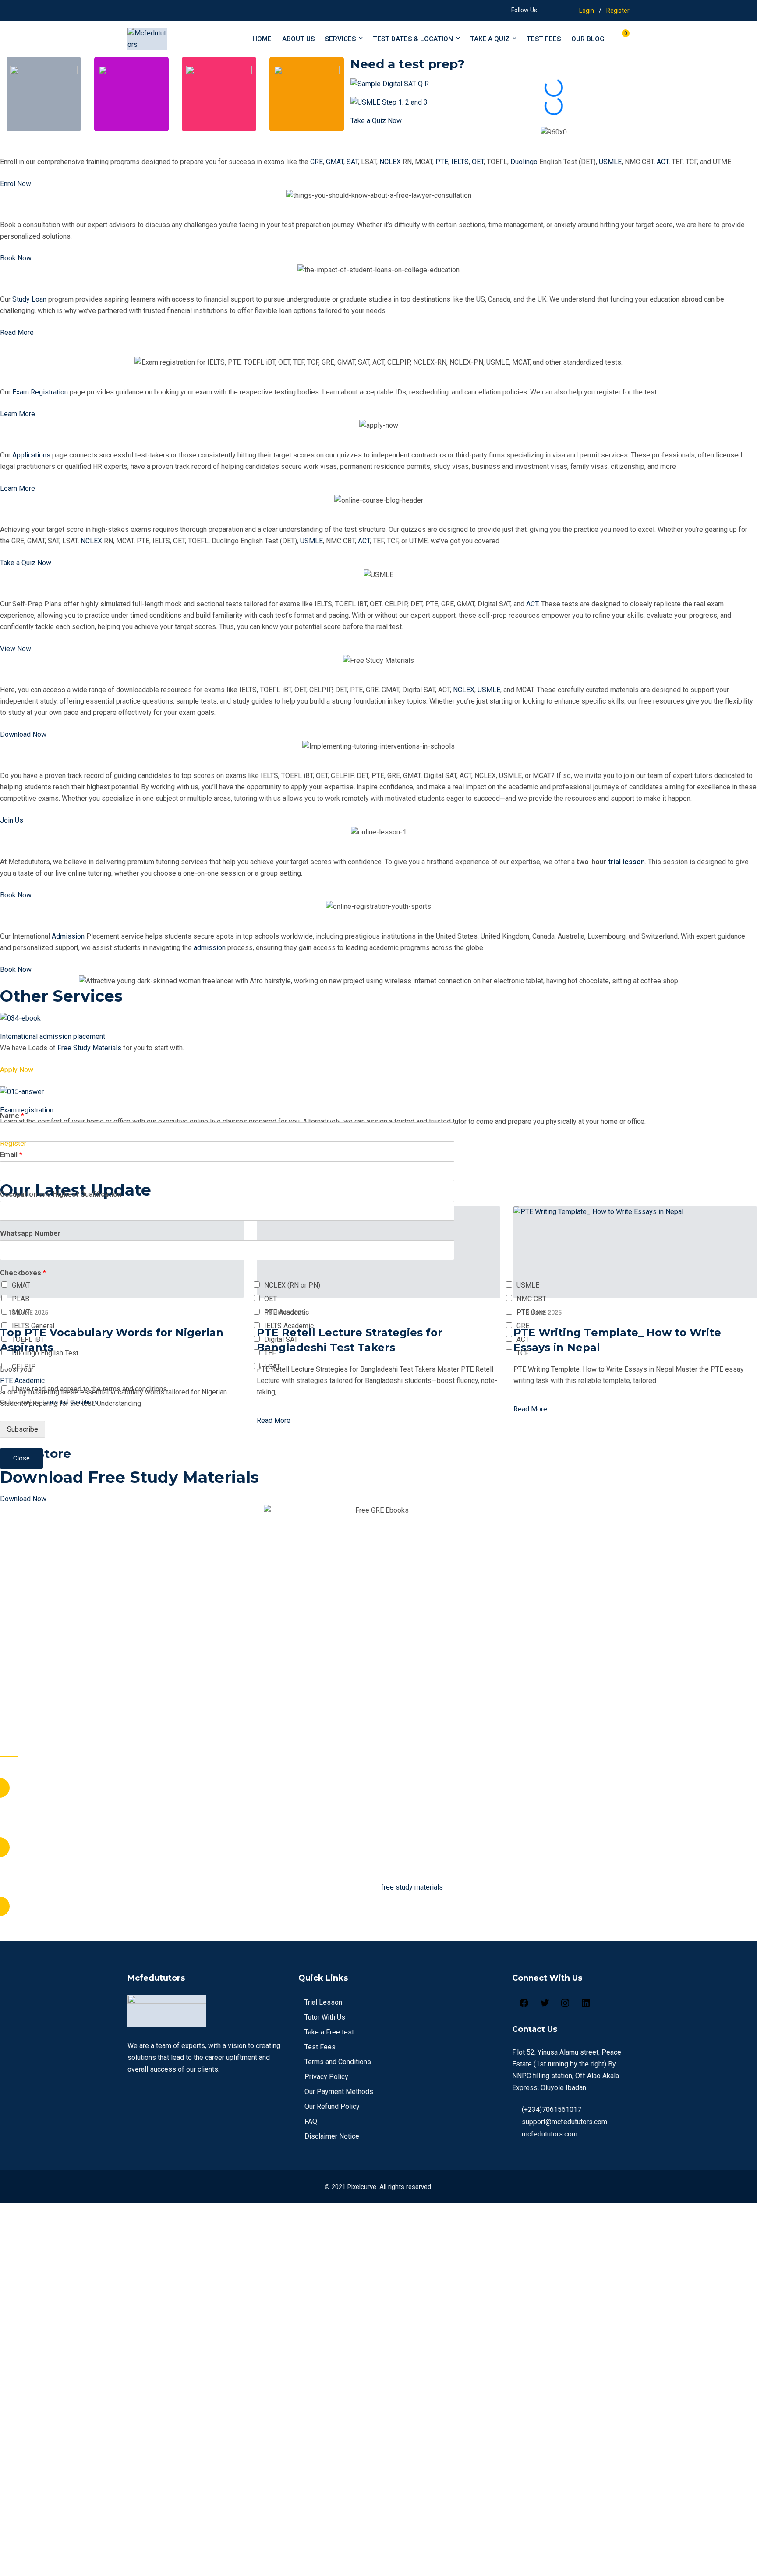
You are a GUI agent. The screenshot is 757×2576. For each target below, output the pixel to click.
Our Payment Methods (339, 2092)
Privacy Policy (326, 2077)
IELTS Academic (289, 1326)
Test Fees (320, 2047)
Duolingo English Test (45, 1353)
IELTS (460, 162)
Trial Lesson (323, 2002)
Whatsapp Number (30, 1233)
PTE (442, 162)
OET (478, 162)
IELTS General (33, 1326)
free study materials (412, 1887)
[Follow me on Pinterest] (568, 10)
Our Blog (588, 39)
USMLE (610, 162)
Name (12, 1116)
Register (618, 11)
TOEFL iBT (28, 1339)
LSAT (272, 1367)
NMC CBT (531, 1299)
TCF (523, 1353)
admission (210, 948)
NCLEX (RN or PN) (292, 1285)
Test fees (544, 39)
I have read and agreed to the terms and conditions (89, 1389)
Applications (33, 437)
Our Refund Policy (332, 2106)
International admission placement (53, 1036)
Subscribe (23, 1429)
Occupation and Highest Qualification (61, 1194)
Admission (98, 918)
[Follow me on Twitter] (546, 10)
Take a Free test (329, 2032)
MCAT (21, 1312)
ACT (663, 162)
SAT (352, 162)
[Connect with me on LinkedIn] (557, 10)
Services (340, 39)
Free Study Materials (53, 672)
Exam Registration (48, 374)
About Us (298, 39)
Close (21, 1458)
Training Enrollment (403, 143)
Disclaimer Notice (332, 2136)
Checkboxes (23, 1273)
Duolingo (524, 162)
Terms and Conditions (338, 2062)
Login (587, 11)
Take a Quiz (490, 39)
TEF (270, 1353)
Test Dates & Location (413, 39)
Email (11, 1155)
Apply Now (17, 1070)
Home (262, 39)
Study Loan (30, 281)
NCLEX (390, 162)
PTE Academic (287, 1312)
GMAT (335, 162)
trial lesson (626, 862)
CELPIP (24, 1367)
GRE (317, 162)
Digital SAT (281, 1339)
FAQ (311, 2121)
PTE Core (531, 1312)
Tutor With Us (37, 758)
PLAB (21, 1299)
